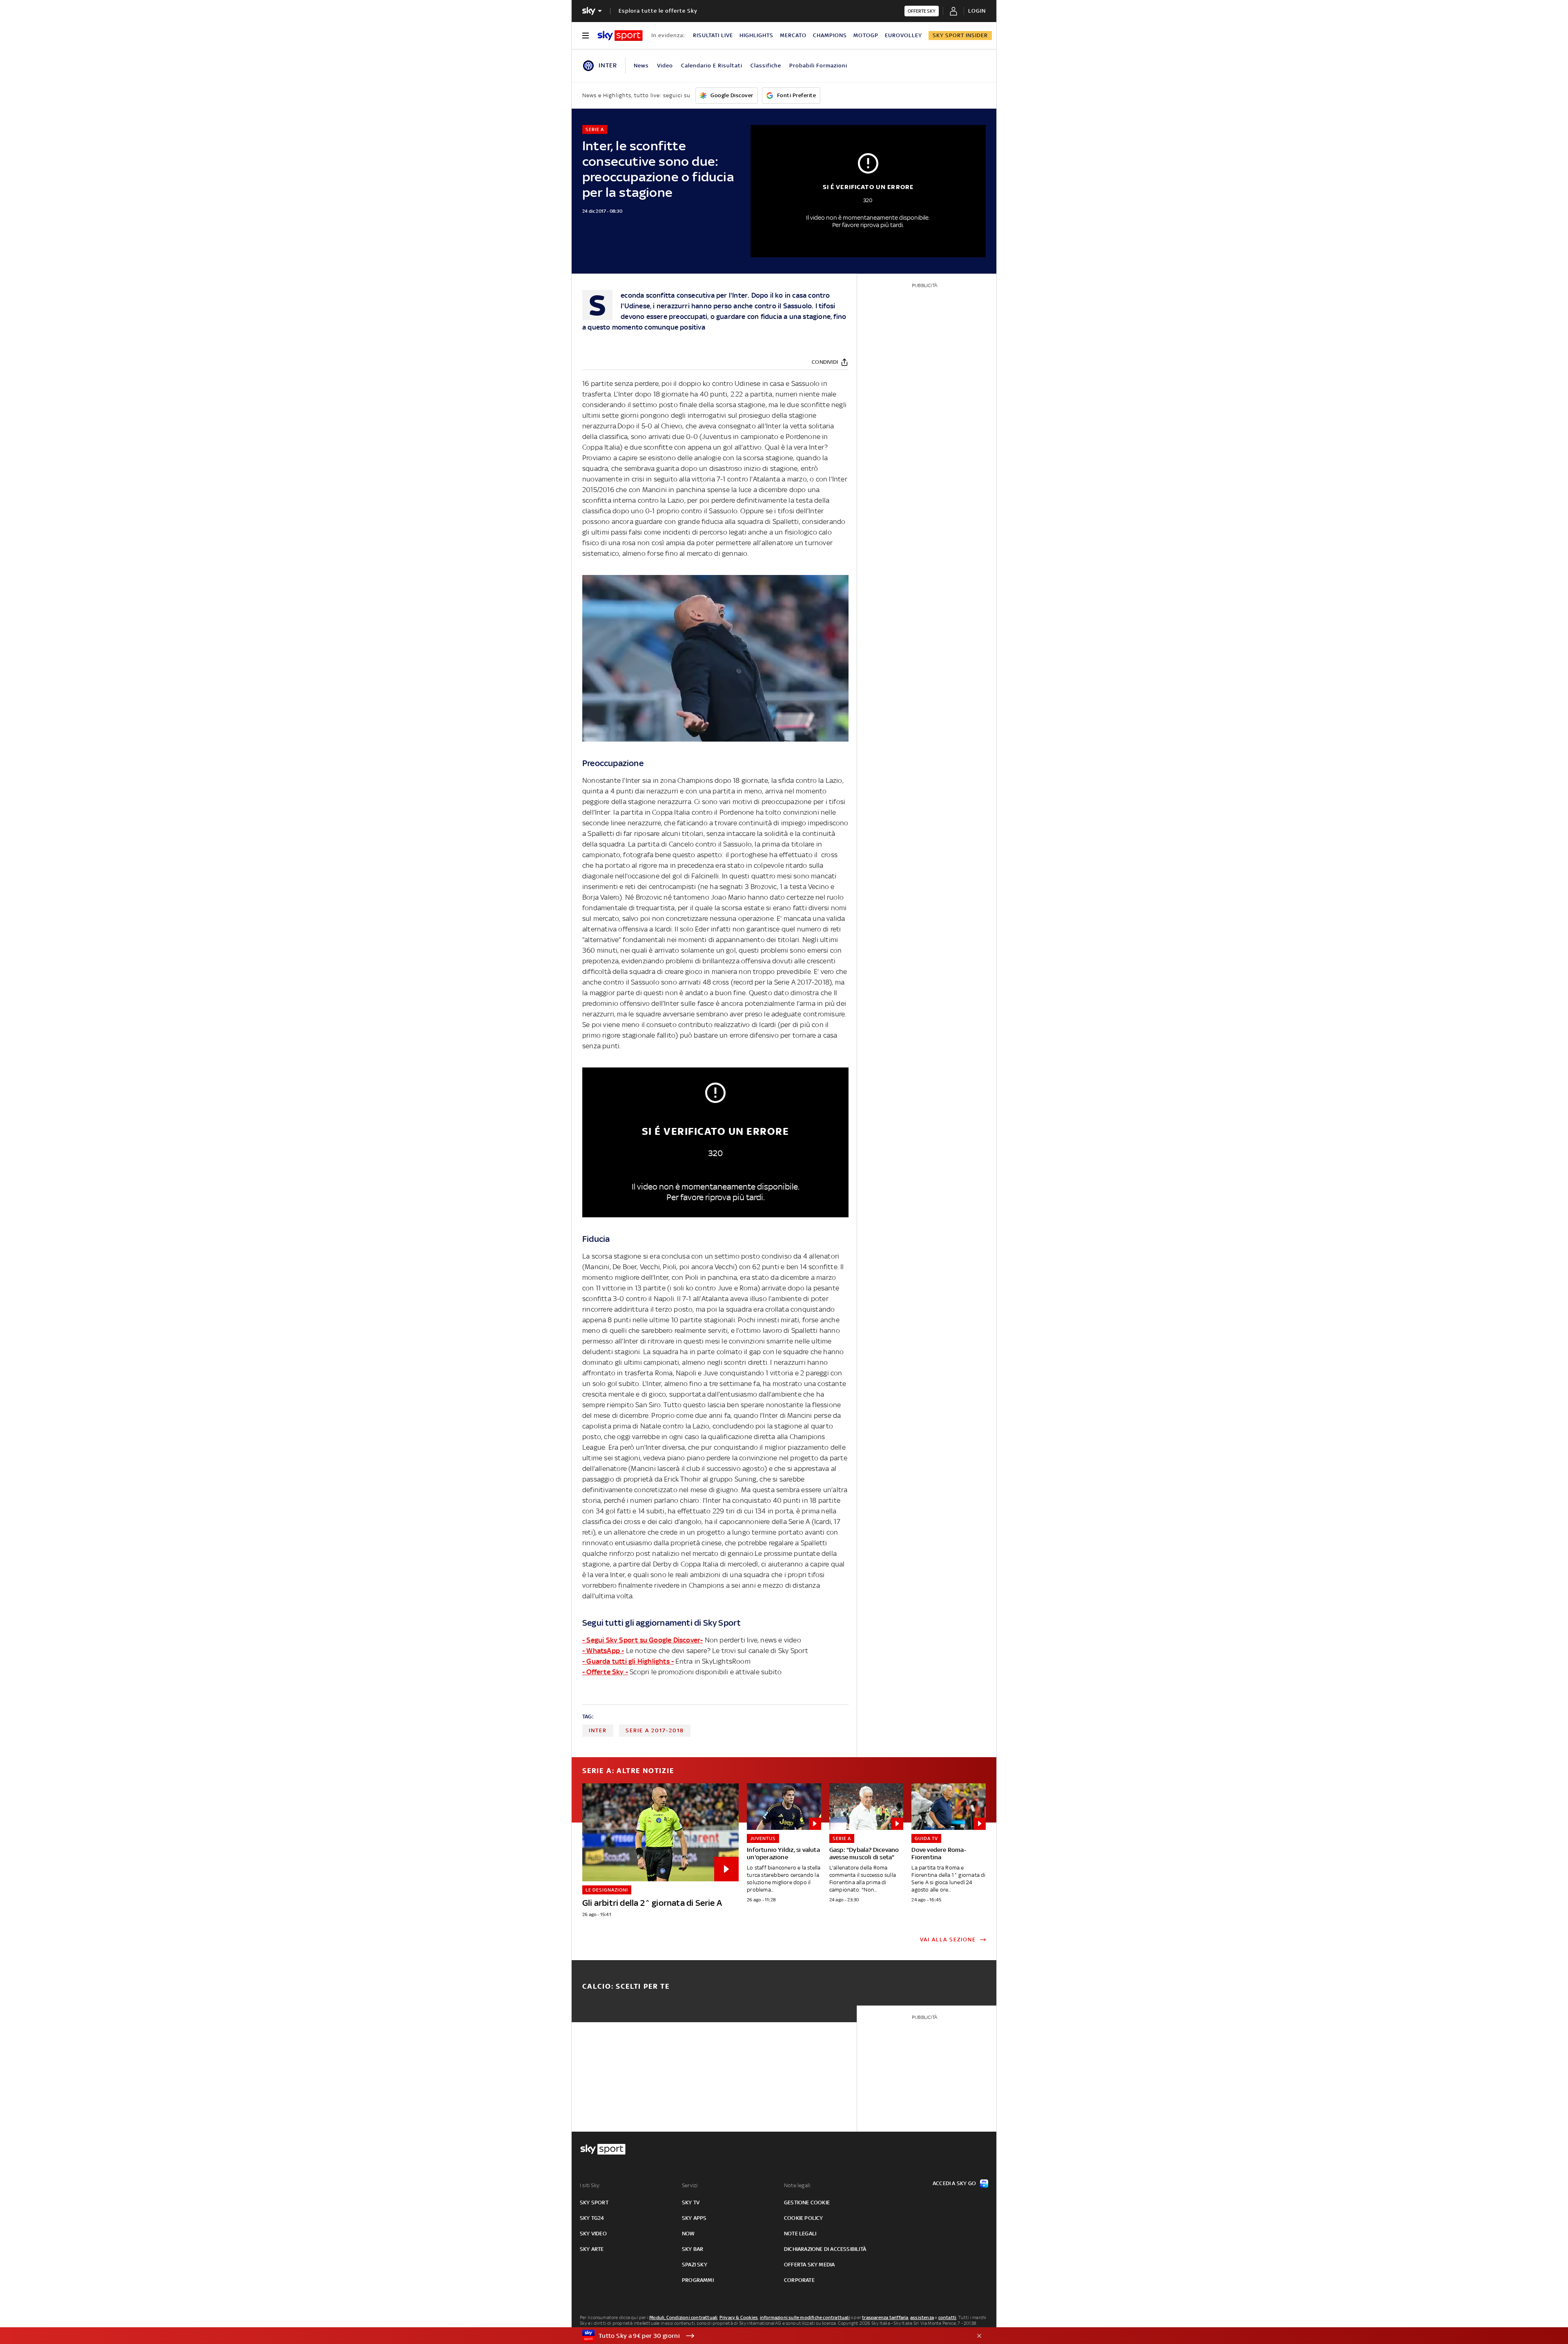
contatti (948, 2317)
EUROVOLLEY (903, 35)
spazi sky (695, 2265)
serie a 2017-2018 (655, 1730)
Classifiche (766, 66)
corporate (799, 2280)
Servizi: (690, 2185)
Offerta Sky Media (809, 2265)
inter (598, 1730)
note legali (800, 2234)
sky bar (693, 2249)
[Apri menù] (586, 36)
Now (688, 2234)
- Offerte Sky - (605, 1672)
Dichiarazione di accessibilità (825, 2249)
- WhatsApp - (603, 1651)
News (641, 66)
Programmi (698, 2280)
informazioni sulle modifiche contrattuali (805, 2317)
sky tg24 (592, 2218)
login (977, 11)
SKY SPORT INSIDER (960, 35)
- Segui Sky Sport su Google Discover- (643, 1640)
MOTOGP (866, 35)
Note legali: (798, 2185)
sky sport (594, 2203)
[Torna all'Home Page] (620, 36)
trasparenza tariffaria (885, 2317)
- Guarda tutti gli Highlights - (628, 1661)
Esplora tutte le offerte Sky (658, 11)
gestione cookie (807, 2203)
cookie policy (804, 2218)
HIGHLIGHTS (756, 35)
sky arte (592, 2249)
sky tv (691, 2203)
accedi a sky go (954, 2183)
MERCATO (793, 35)
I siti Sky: (590, 2185)
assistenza (922, 2317)
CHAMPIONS (830, 35)
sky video (593, 2234)
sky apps (694, 2218)
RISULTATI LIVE (713, 35)
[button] (771, 2336)
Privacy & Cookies (739, 2317)
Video (665, 66)
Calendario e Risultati (712, 66)
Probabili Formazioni (818, 66)
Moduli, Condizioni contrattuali (683, 2317)
